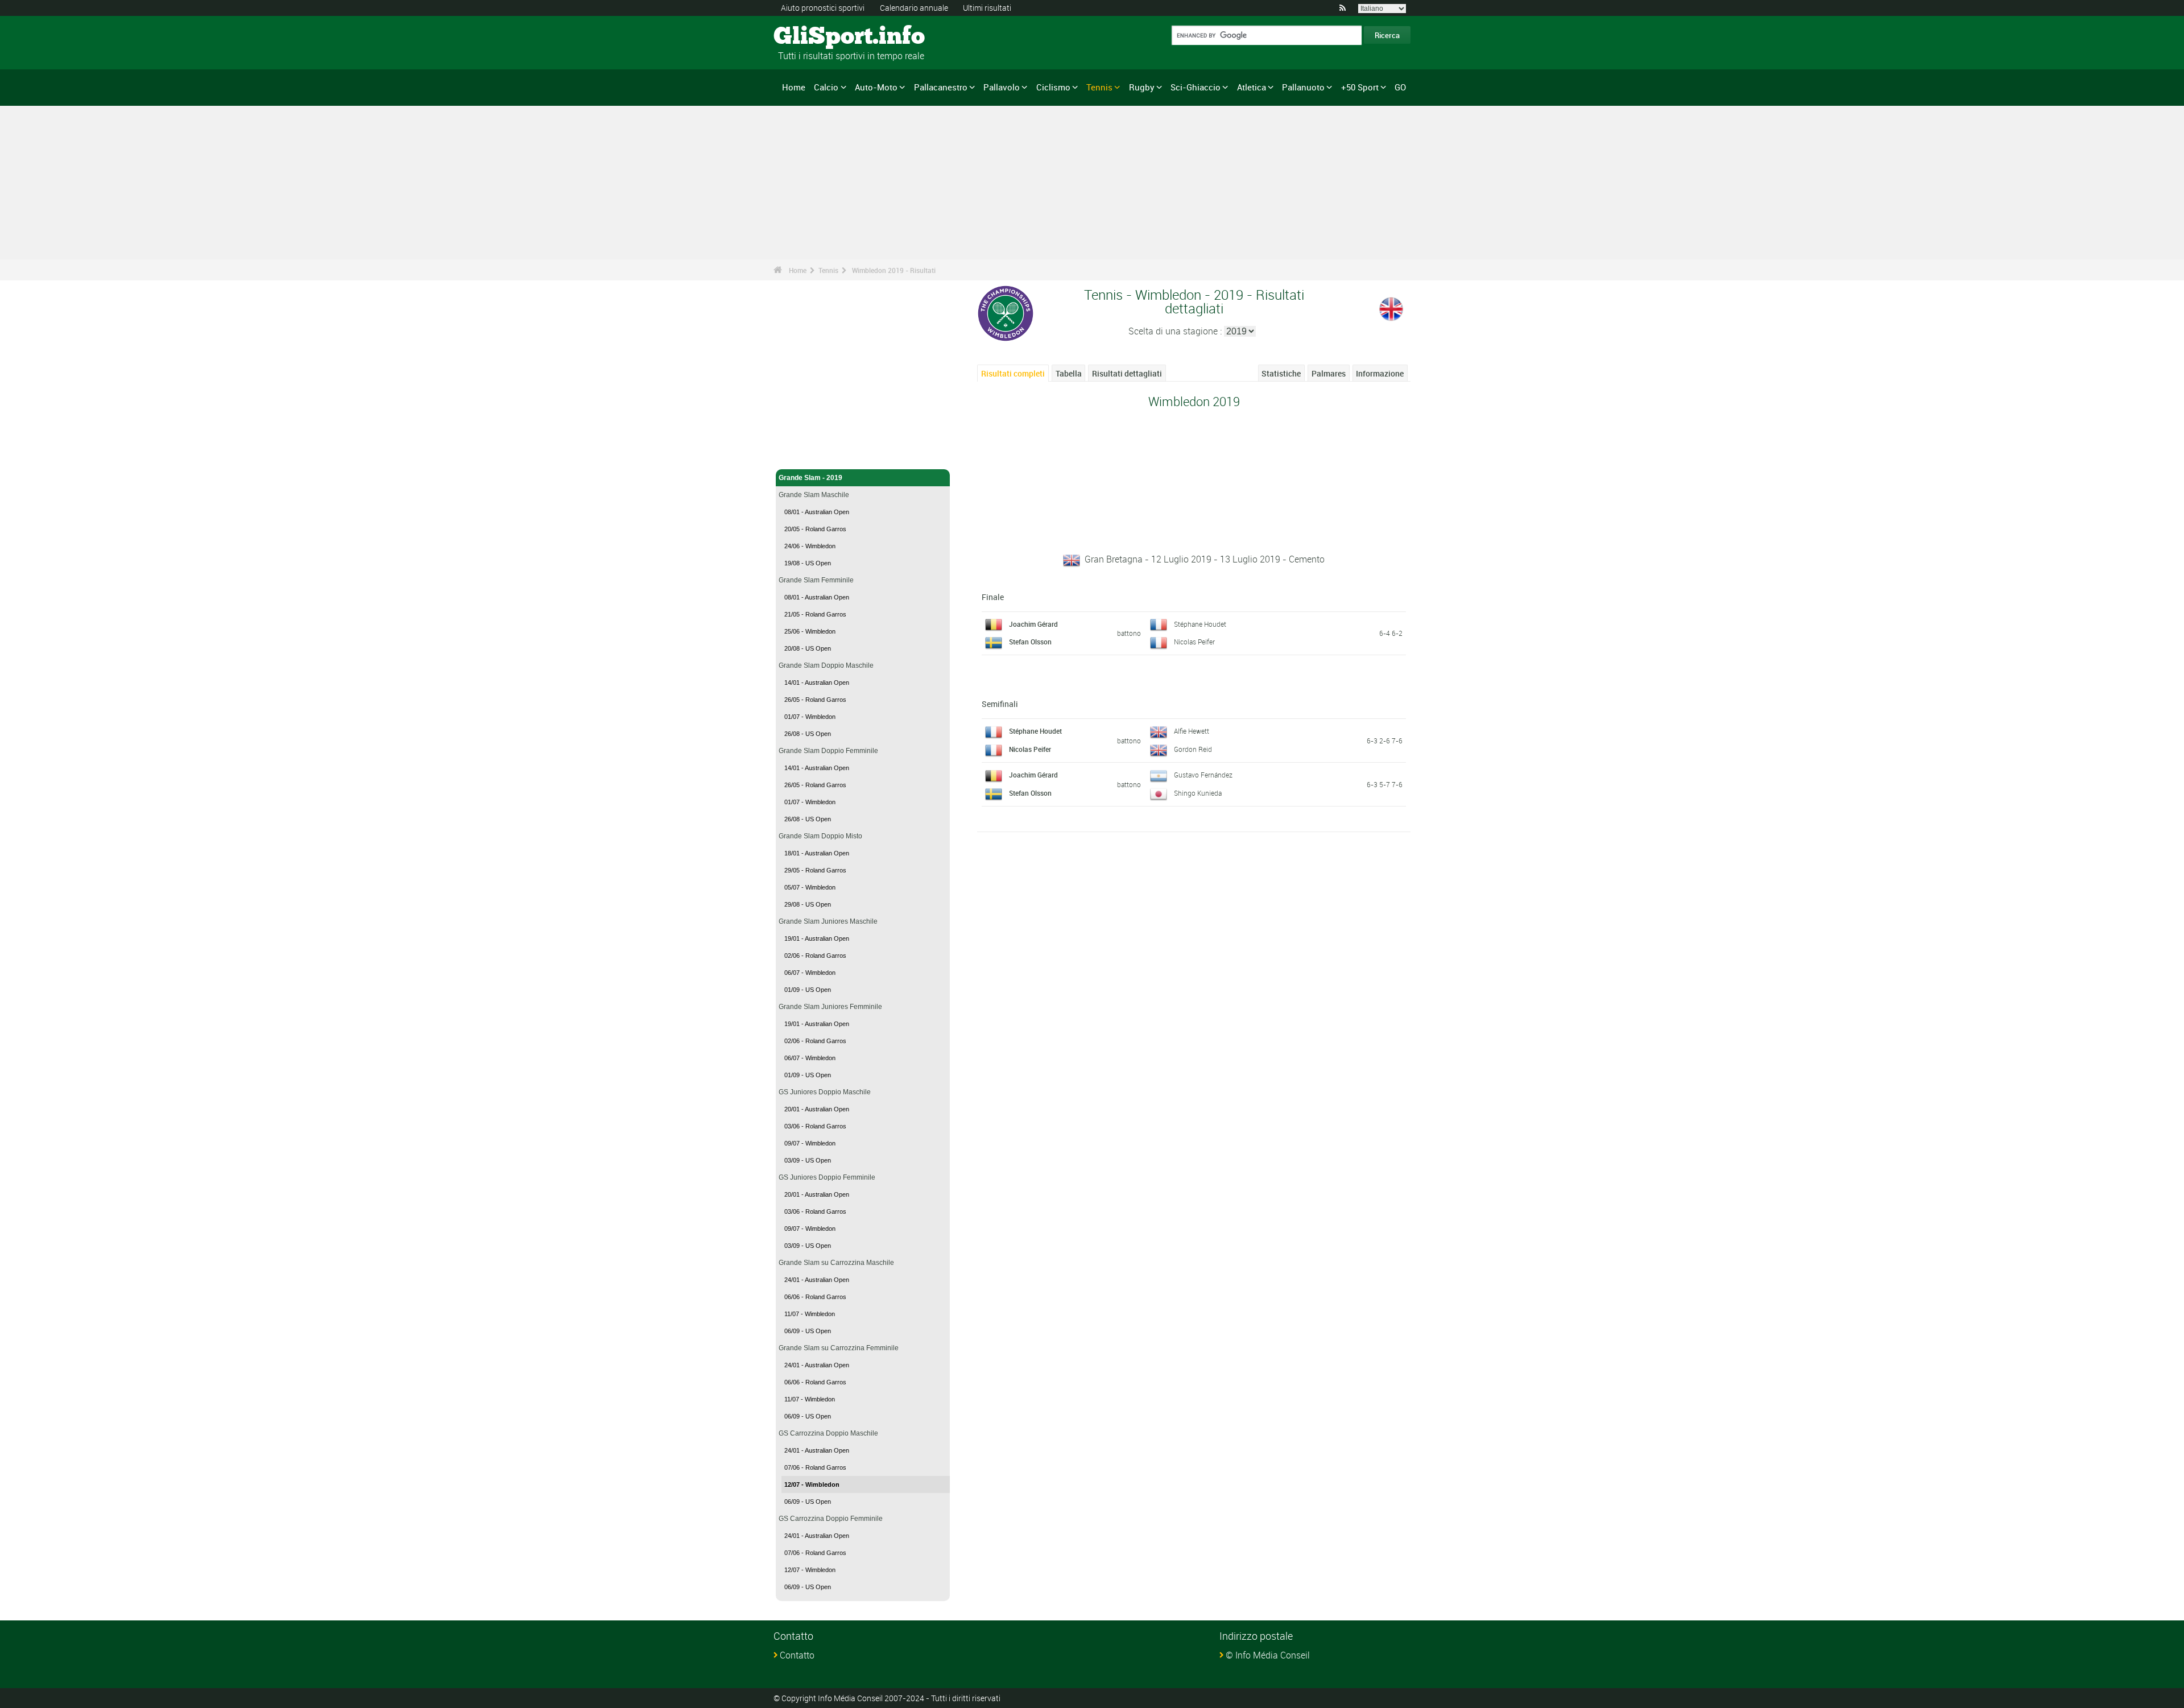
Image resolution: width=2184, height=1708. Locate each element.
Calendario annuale (914, 8)
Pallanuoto (1303, 87)
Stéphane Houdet (1200, 624)
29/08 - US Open (808, 904)
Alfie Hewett (1192, 731)
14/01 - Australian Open (817, 683)
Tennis (1099, 87)
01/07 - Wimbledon (810, 717)
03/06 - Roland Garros (815, 1126)
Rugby (1142, 87)
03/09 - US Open (808, 1160)
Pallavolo (1002, 87)
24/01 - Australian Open (817, 1280)
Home (794, 87)
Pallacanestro (941, 87)
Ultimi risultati (987, 8)
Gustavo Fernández (1203, 775)
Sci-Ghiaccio (1196, 87)
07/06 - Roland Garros (815, 1467)
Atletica (1252, 87)
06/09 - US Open (808, 1331)
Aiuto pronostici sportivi (823, 8)
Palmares (1329, 373)
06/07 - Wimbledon (810, 973)
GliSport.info (816, 37)
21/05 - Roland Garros (815, 614)
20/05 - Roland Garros (815, 529)
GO (1400, 87)
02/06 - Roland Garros (815, 956)
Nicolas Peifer (1194, 642)
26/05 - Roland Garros (815, 700)
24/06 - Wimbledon (810, 546)
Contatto (797, 1655)
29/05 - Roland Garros (815, 870)
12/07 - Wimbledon (812, 1484)
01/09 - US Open (808, 990)
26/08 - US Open (808, 734)
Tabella (1069, 373)
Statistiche (1281, 373)
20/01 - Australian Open (817, 1109)
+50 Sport (1360, 87)
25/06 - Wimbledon (810, 631)
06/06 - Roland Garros (815, 1297)
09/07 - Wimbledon (810, 1143)
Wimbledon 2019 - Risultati (894, 270)
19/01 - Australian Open (817, 938)
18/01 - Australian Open (817, 853)
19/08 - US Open (808, 563)
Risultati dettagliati (1127, 373)
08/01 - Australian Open (817, 512)
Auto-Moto (876, 87)
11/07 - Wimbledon (810, 1314)
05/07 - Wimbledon (810, 887)
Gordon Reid (1193, 749)
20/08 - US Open (808, 648)
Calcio (826, 87)
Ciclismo (1053, 87)
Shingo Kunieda (1198, 793)
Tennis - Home (802, 454)
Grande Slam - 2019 (810, 478)
